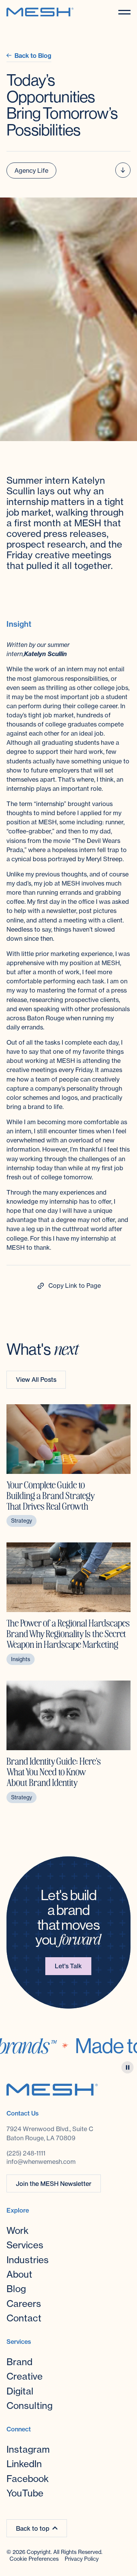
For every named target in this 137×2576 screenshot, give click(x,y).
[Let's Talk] (68, 1966)
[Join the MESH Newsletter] (54, 2183)
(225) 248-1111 (26, 2153)
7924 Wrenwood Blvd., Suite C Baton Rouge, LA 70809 (51, 2133)
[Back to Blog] (29, 56)
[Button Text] (68, 1286)
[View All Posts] (36, 1380)
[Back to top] (37, 2528)
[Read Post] (68, 1466)
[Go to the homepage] (52, 2089)
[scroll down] (123, 170)
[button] (124, 12)
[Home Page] (40, 12)
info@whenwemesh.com (41, 2162)
